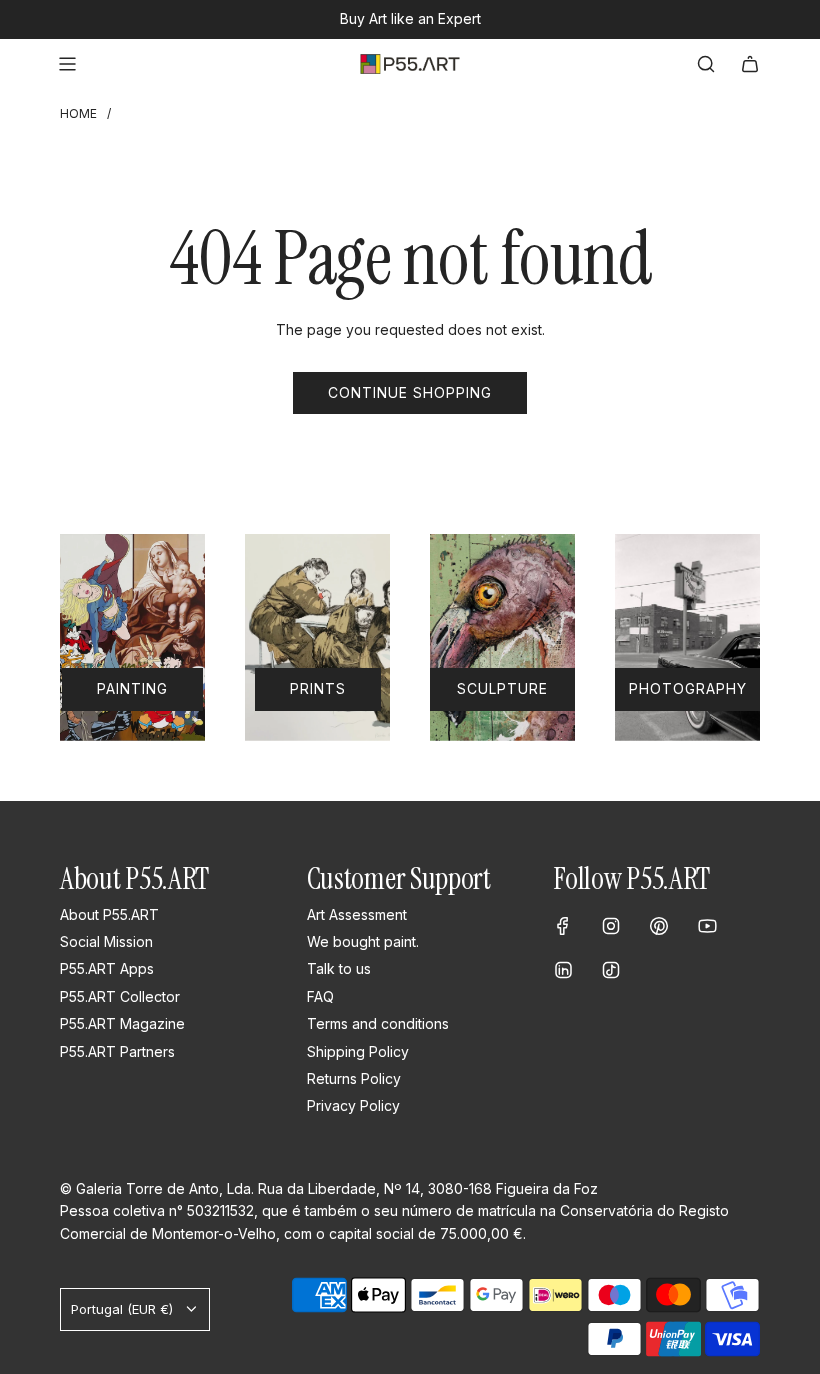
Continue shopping (410, 392)
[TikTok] (611, 970)
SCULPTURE (502, 688)
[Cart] (750, 64)
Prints (318, 688)
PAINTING (132, 688)
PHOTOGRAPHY (688, 688)
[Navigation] (67, 64)
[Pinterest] (659, 926)
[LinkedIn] (563, 970)
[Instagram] (611, 926)
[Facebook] (563, 926)
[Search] (706, 64)
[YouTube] (707, 926)
